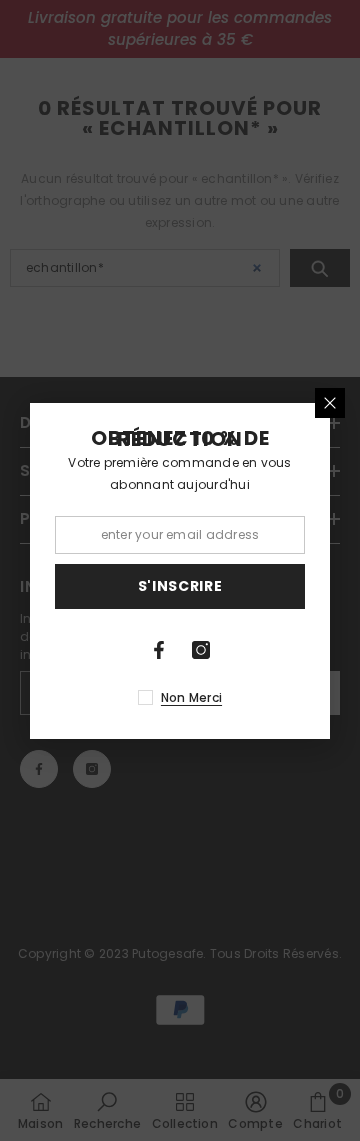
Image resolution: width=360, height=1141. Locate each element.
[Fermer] (330, 403)
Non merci (191, 697)
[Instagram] (201, 650)
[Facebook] (159, 650)
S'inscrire (180, 586)
